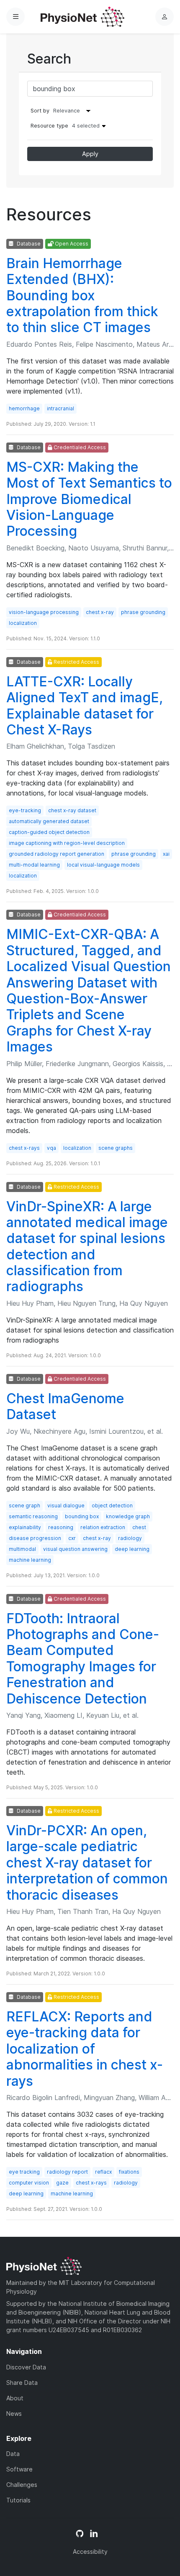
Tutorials (18, 2500)
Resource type (65, 126)
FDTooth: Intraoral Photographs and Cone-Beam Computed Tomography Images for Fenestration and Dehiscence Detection (83, 1659)
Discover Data (26, 2367)
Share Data (22, 2383)
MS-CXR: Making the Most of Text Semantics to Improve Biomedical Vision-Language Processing (89, 499)
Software (19, 2469)
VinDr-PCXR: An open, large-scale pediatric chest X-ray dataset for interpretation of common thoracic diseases (87, 1863)
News (14, 2414)
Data (13, 2454)
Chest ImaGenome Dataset (65, 1406)
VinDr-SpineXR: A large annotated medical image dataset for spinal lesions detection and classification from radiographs (87, 1247)
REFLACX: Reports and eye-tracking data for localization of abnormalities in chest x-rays (85, 2049)
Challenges (22, 2485)
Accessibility (90, 2552)
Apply (90, 154)
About (15, 2398)
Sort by (40, 111)
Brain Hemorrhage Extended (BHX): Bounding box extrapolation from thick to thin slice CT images (82, 295)
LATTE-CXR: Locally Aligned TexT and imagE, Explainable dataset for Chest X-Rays (85, 706)
